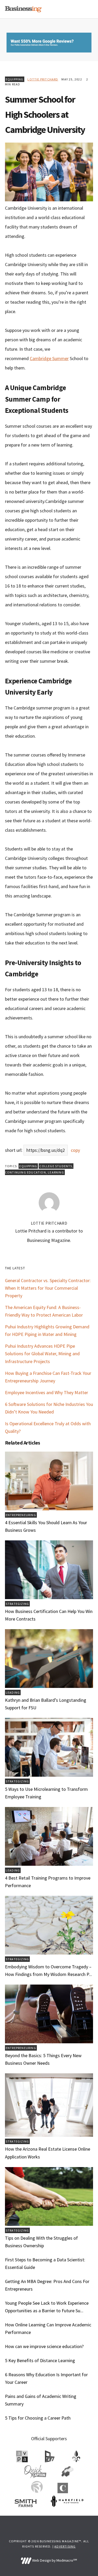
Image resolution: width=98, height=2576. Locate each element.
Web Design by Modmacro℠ (54, 2560)
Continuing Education (25, 1172)
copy (75, 1150)
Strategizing (17, 1604)
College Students (56, 1166)
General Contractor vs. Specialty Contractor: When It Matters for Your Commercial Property (48, 1288)
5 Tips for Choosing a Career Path (38, 2418)
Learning (56, 1172)
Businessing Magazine (23, 9)
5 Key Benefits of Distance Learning (40, 2360)
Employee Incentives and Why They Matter (47, 1392)
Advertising (65, 2546)
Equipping (15, 79)
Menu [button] (87, 9)
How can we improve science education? (44, 2346)
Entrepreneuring (21, 1515)
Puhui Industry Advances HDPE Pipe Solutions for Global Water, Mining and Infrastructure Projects (42, 1354)
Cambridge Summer (49, 358)
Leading (13, 1692)
